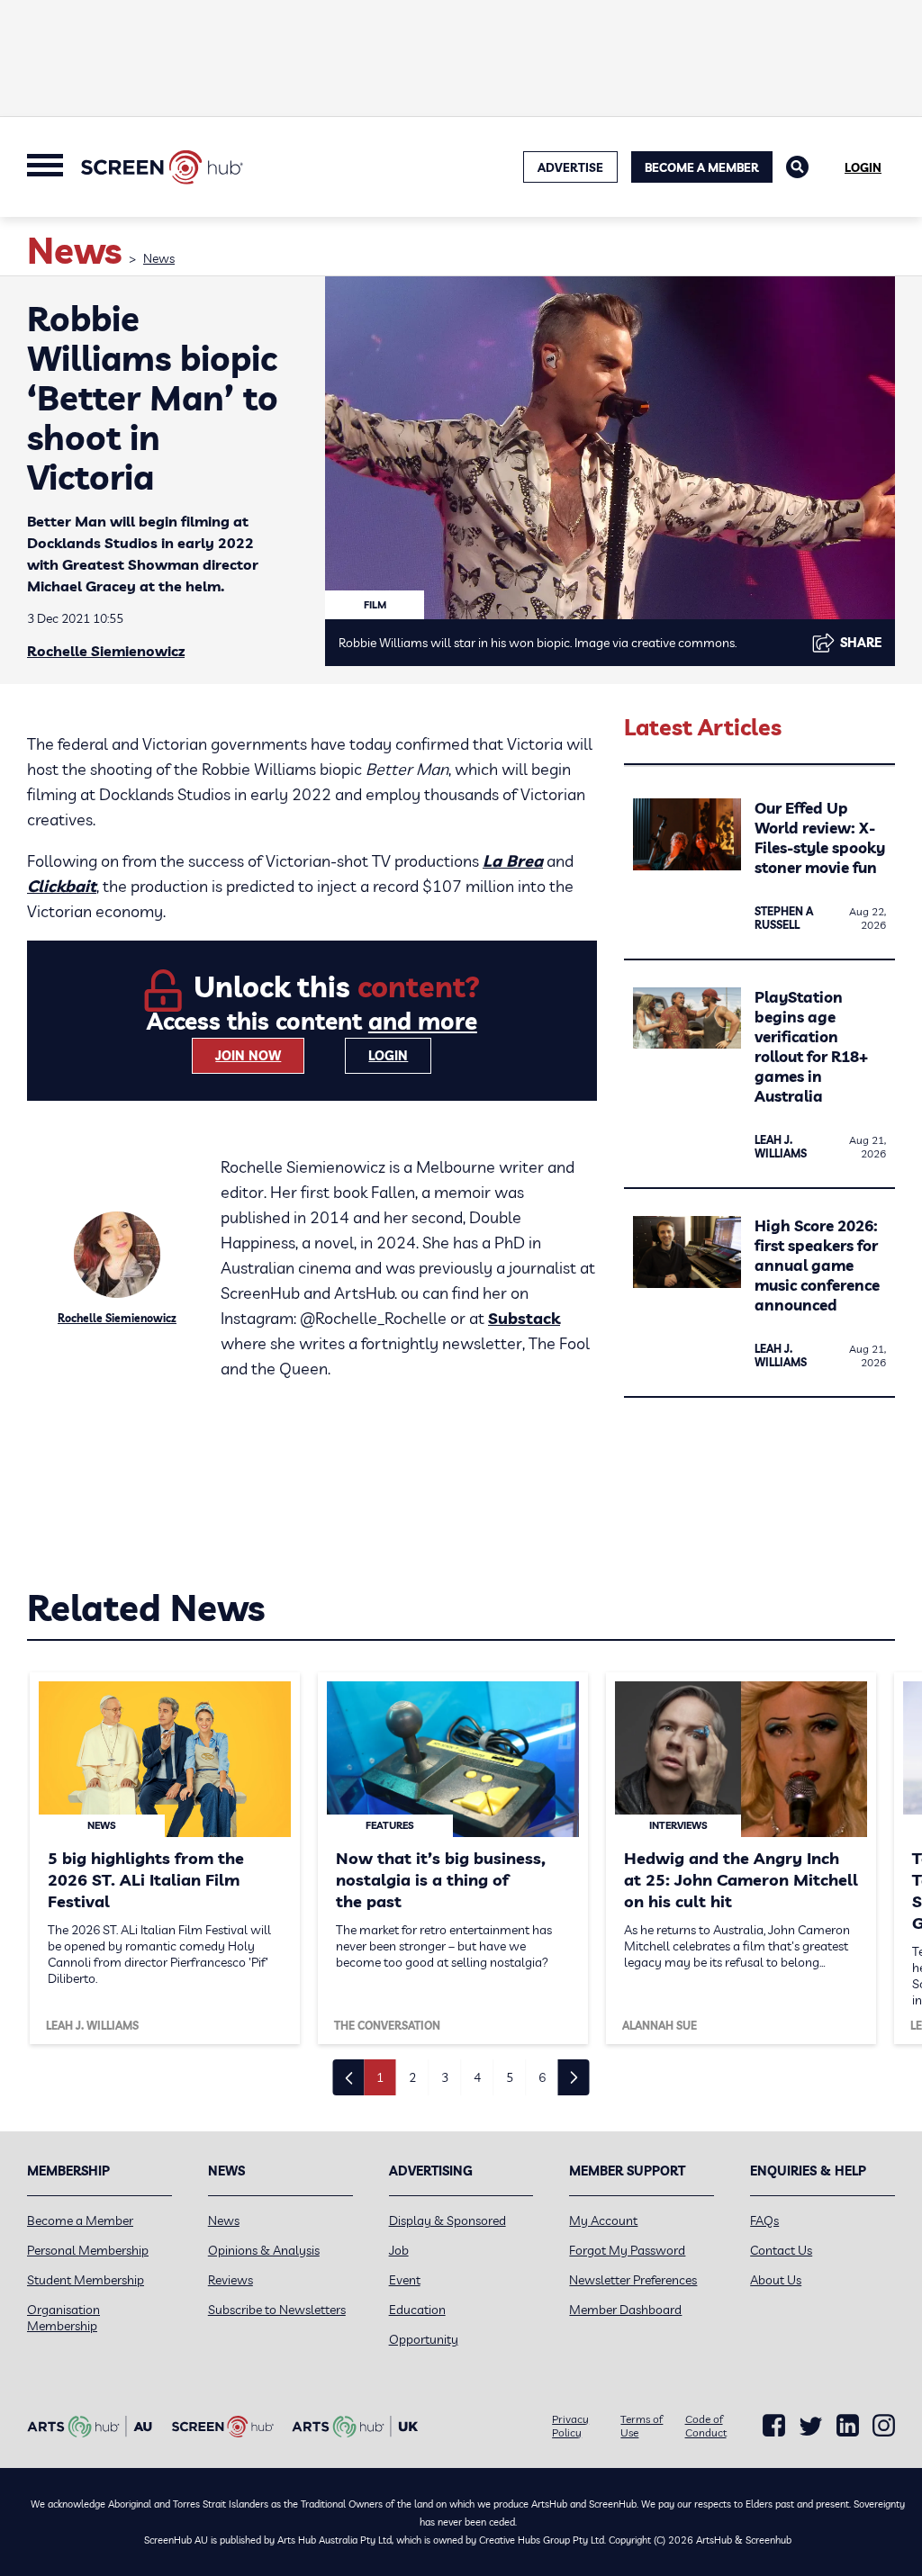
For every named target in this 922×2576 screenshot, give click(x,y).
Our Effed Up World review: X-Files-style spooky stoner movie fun (820, 838)
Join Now (248, 1056)
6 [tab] (542, 2077)
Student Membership (86, 2280)
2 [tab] (412, 2077)
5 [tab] (510, 2077)
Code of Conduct (706, 2426)
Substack (524, 1318)
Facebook (774, 2426)
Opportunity (424, 2339)
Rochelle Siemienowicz (106, 651)
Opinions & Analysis (264, 2250)
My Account (603, 2220)
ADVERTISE (570, 167)
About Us (776, 2280)
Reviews (230, 2280)
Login (863, 167)
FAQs (764, 2220)
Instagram (884, 2426)
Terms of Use (642, 2426)
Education (417, 2310)
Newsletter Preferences (633, 2280)
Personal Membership (88, 2250)
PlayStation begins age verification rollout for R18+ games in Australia (811, 1046)
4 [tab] (477, 2077)
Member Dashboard (625, 2310)
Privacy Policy (570, 2426)
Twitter (811, 2426)
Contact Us (781, 2250)
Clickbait (62, 886)
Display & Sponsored (447, 2220)
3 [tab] (445, 2077)
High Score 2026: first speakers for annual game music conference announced (817, 1265)
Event (405, 2280)
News (159, 258)
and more (423, 1021)
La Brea (513, 861)
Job (399, 2250)
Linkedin (848, 2426)
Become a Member (702, 167)
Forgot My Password (627, 2250)
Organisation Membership (63, 2318)
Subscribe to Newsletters (277, 2310)
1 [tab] (380, 2077)
